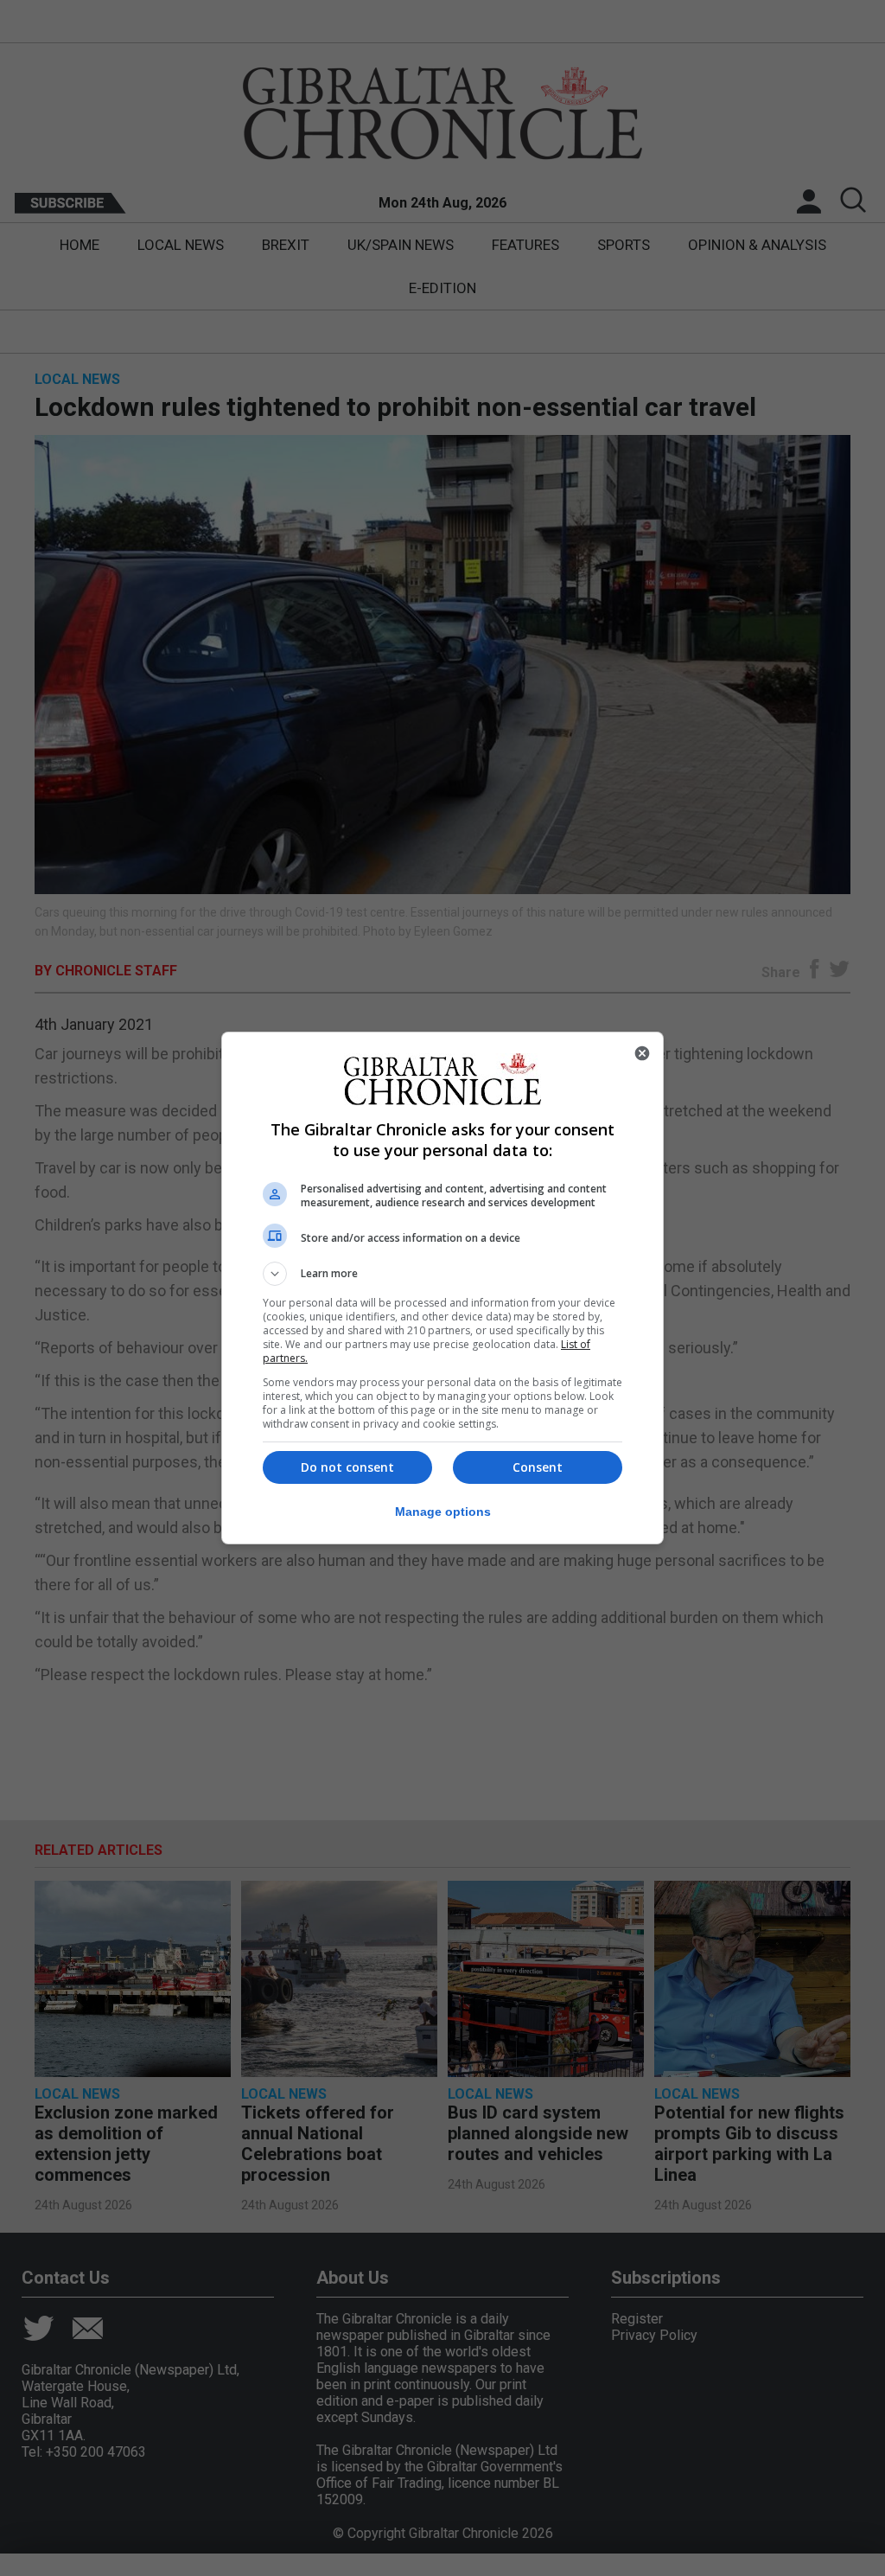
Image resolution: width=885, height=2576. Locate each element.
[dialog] (442, 1288)
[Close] (642, 1053)
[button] (442, 1274)
